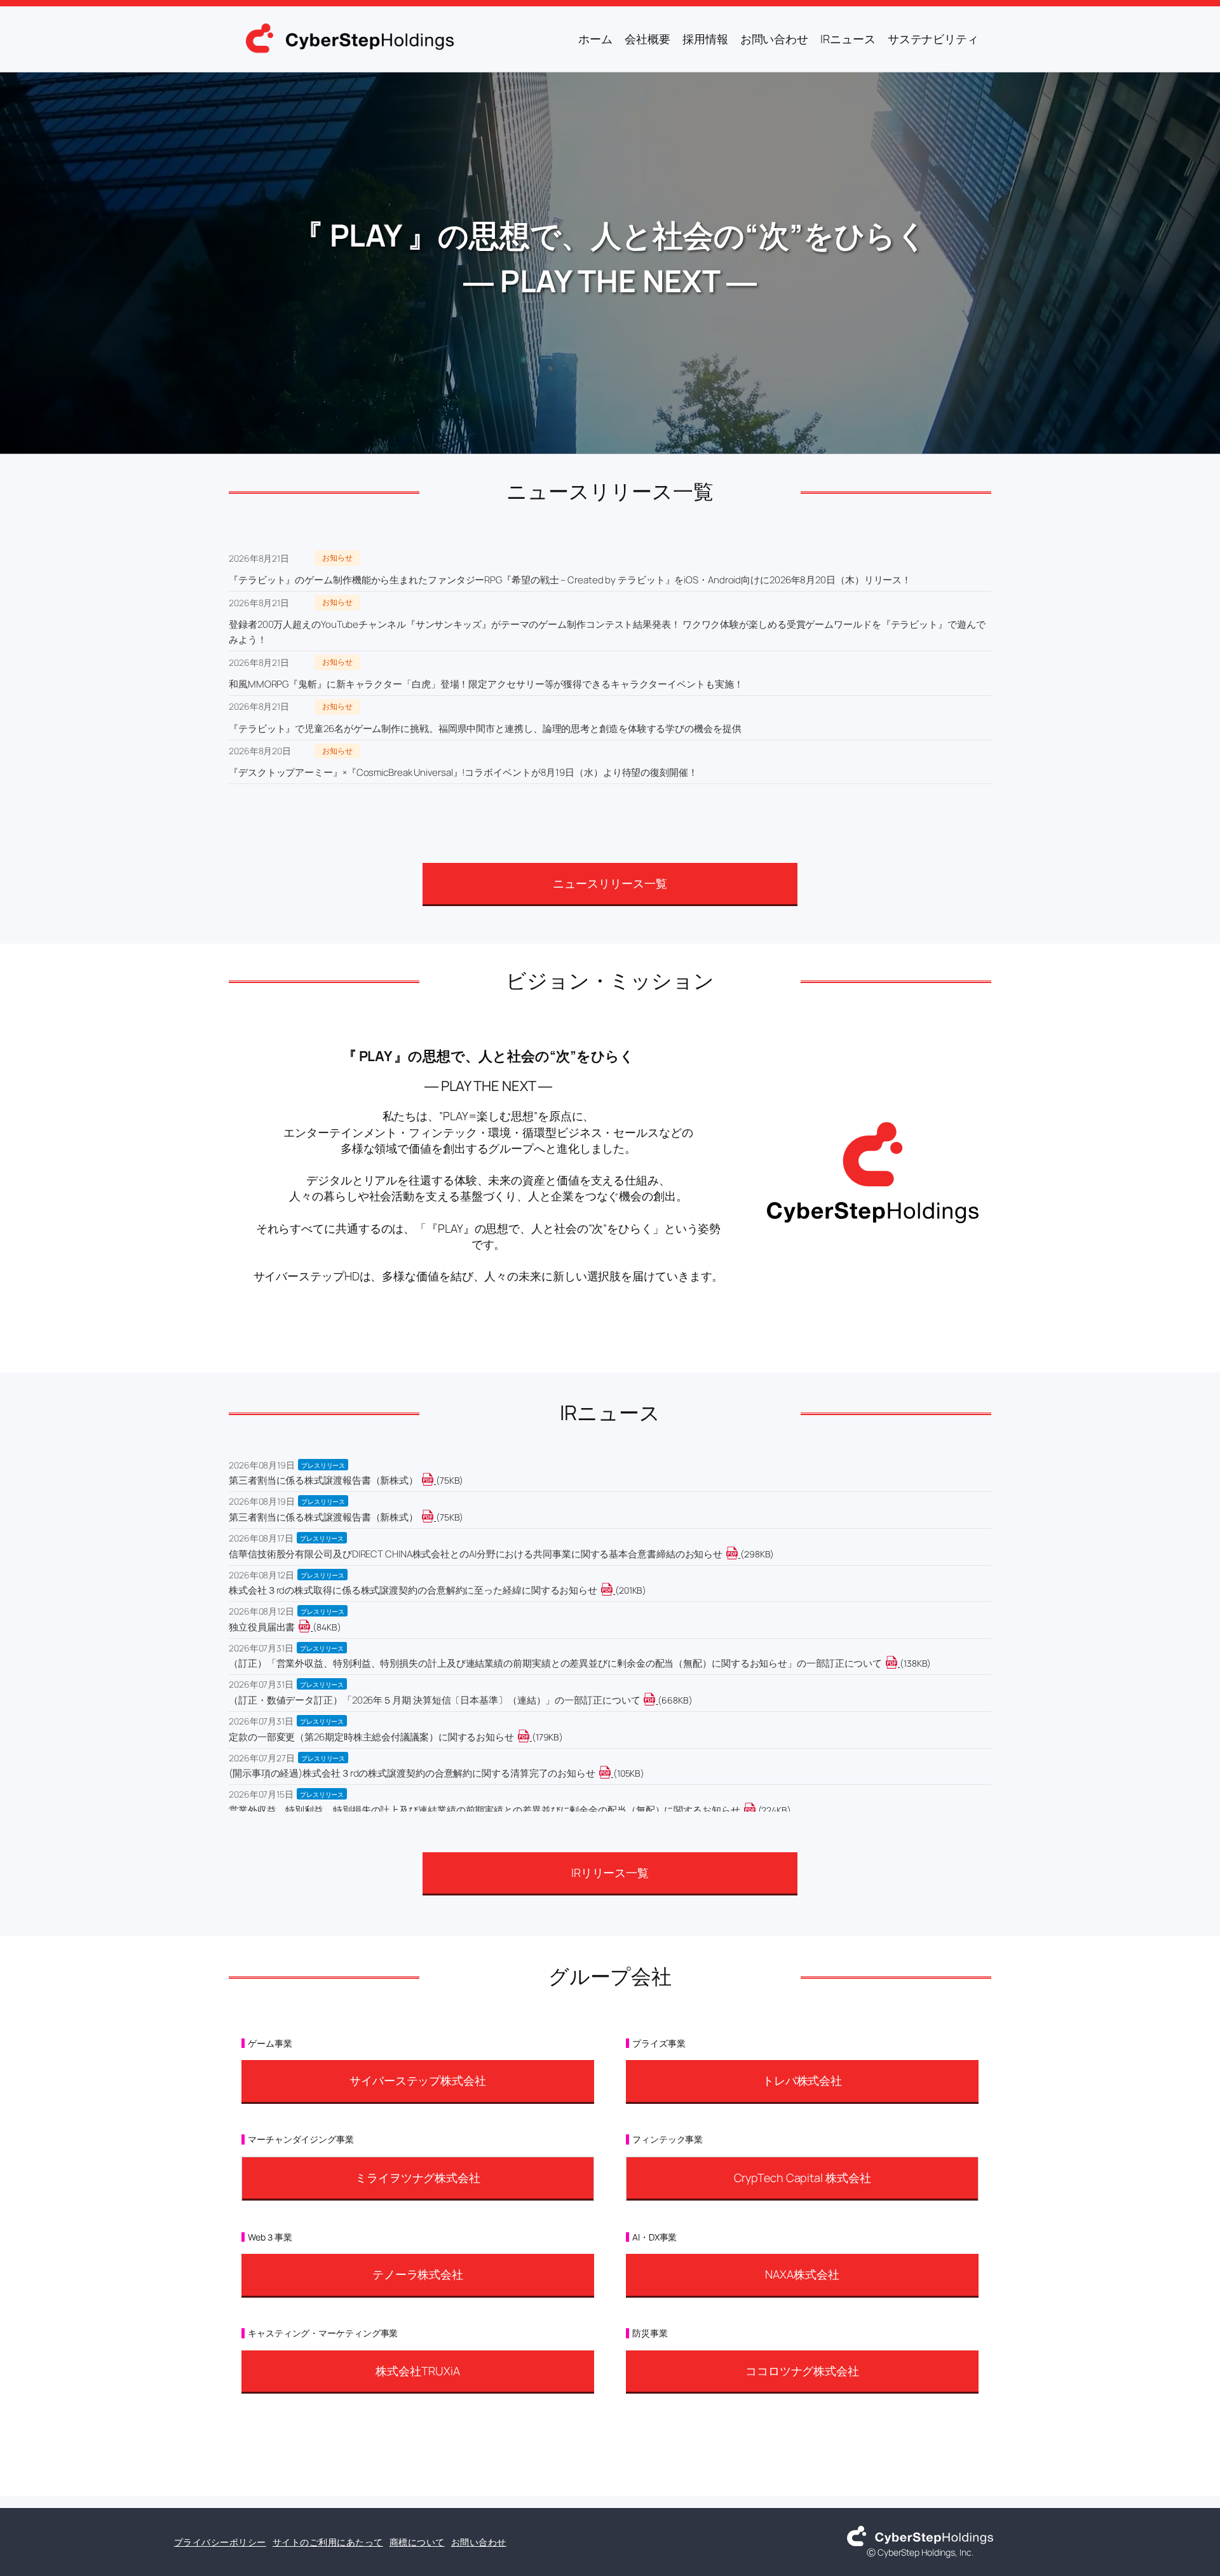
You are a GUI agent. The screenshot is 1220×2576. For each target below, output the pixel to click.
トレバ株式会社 (802, 2080)
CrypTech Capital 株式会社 (803, 2178)
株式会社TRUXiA (417, 2371)
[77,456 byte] (435, 1480)
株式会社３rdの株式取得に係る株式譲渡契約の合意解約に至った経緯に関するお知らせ (413, 1590)
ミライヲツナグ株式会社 (418, 2178)
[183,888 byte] (531, 1737)
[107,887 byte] (612, 1773)
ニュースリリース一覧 (610, 883)
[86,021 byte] (312, 1627)
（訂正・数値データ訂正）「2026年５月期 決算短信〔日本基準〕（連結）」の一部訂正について (434, 1700)
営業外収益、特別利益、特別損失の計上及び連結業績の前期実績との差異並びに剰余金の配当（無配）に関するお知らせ (485, 1810)
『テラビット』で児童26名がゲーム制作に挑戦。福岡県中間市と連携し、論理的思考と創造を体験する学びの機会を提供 (485, 729)
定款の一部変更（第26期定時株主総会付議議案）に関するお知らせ (371, 1737)
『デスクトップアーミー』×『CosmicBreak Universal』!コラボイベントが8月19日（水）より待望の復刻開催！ (463, 772)
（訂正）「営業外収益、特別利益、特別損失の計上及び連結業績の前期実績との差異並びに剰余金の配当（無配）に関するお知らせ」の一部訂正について (555, 1663)
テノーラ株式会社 (418, 2274)
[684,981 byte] (657, 1700)
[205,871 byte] (614, 1590)
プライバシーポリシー (220, 2542)
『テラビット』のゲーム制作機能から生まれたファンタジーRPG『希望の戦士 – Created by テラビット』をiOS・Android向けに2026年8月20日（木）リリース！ (570, 580)
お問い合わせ (479, 2542)
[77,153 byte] (435, 1517)
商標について (417, 2542)
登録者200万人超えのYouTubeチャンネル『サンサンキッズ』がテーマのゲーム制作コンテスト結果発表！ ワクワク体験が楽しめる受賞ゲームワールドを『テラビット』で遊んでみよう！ (607, 632)
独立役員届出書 (262, 1627)
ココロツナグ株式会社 (802, 2371)
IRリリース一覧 (610, 1873)
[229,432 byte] (757, 1810)
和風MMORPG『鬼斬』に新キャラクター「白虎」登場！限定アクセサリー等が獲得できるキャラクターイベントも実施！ (486, 684)
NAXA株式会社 (802, 2274)
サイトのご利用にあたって (328, 2542)
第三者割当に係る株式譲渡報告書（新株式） (323, 1480)
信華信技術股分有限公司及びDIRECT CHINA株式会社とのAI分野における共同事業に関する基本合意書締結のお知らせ (476, 1554)
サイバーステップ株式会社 (418, 2080)
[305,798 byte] (739, 1554)
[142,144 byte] (899, 1663)
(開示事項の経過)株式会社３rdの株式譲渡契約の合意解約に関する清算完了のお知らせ (412, 1773)
